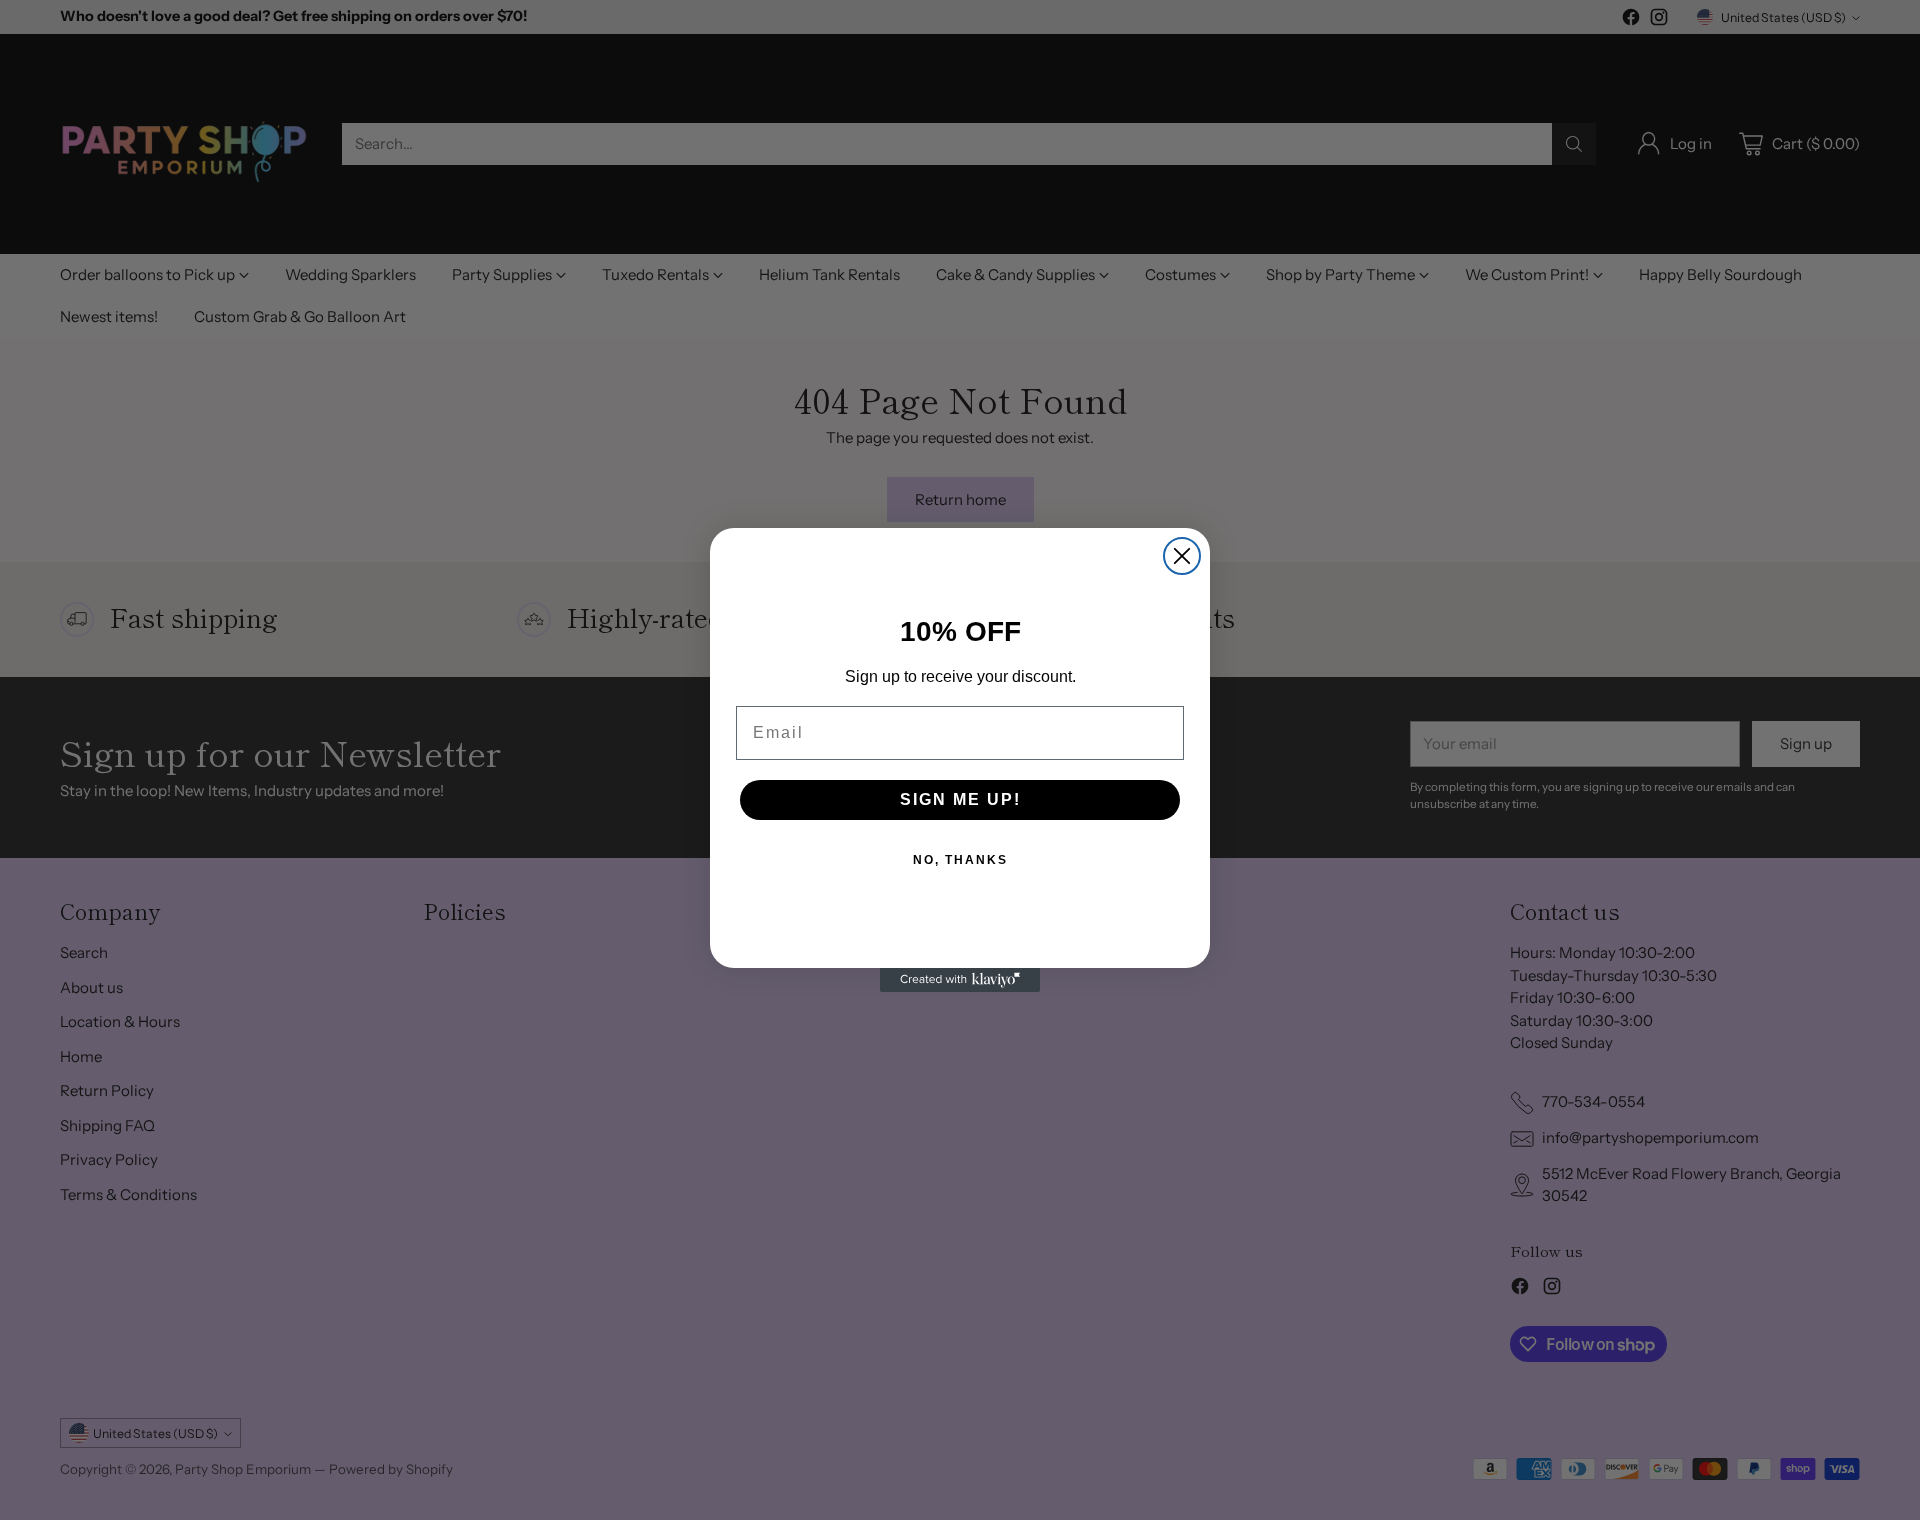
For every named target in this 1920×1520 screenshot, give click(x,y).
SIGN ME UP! (960, 799)
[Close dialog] (1182, 556)
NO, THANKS (960, 860)
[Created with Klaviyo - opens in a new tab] (960, 980)
